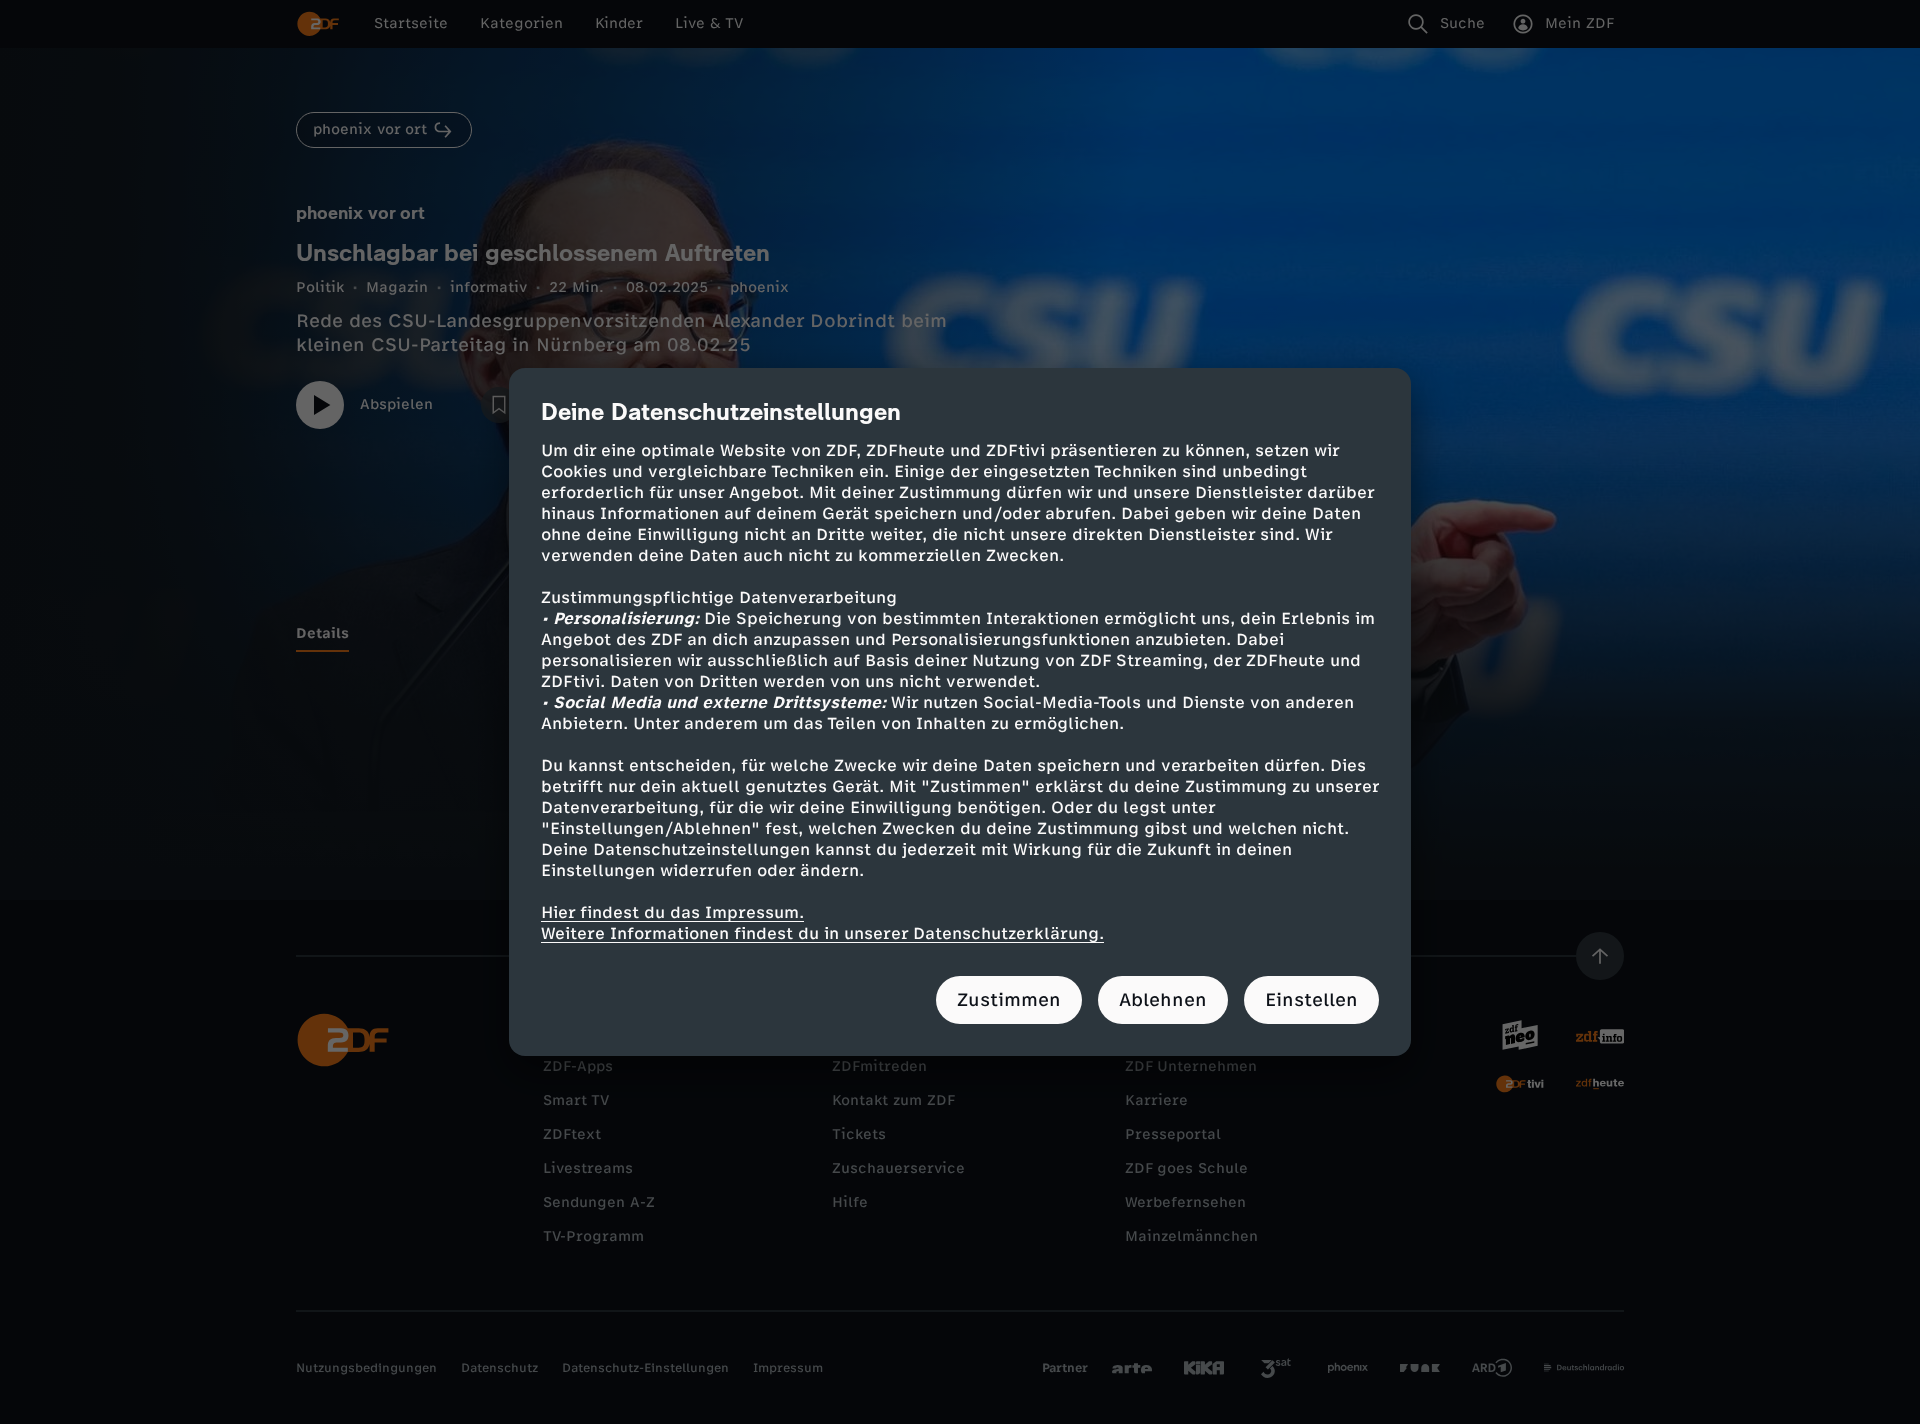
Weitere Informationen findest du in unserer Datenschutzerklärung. (822, 933)
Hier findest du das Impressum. (672, 912)
